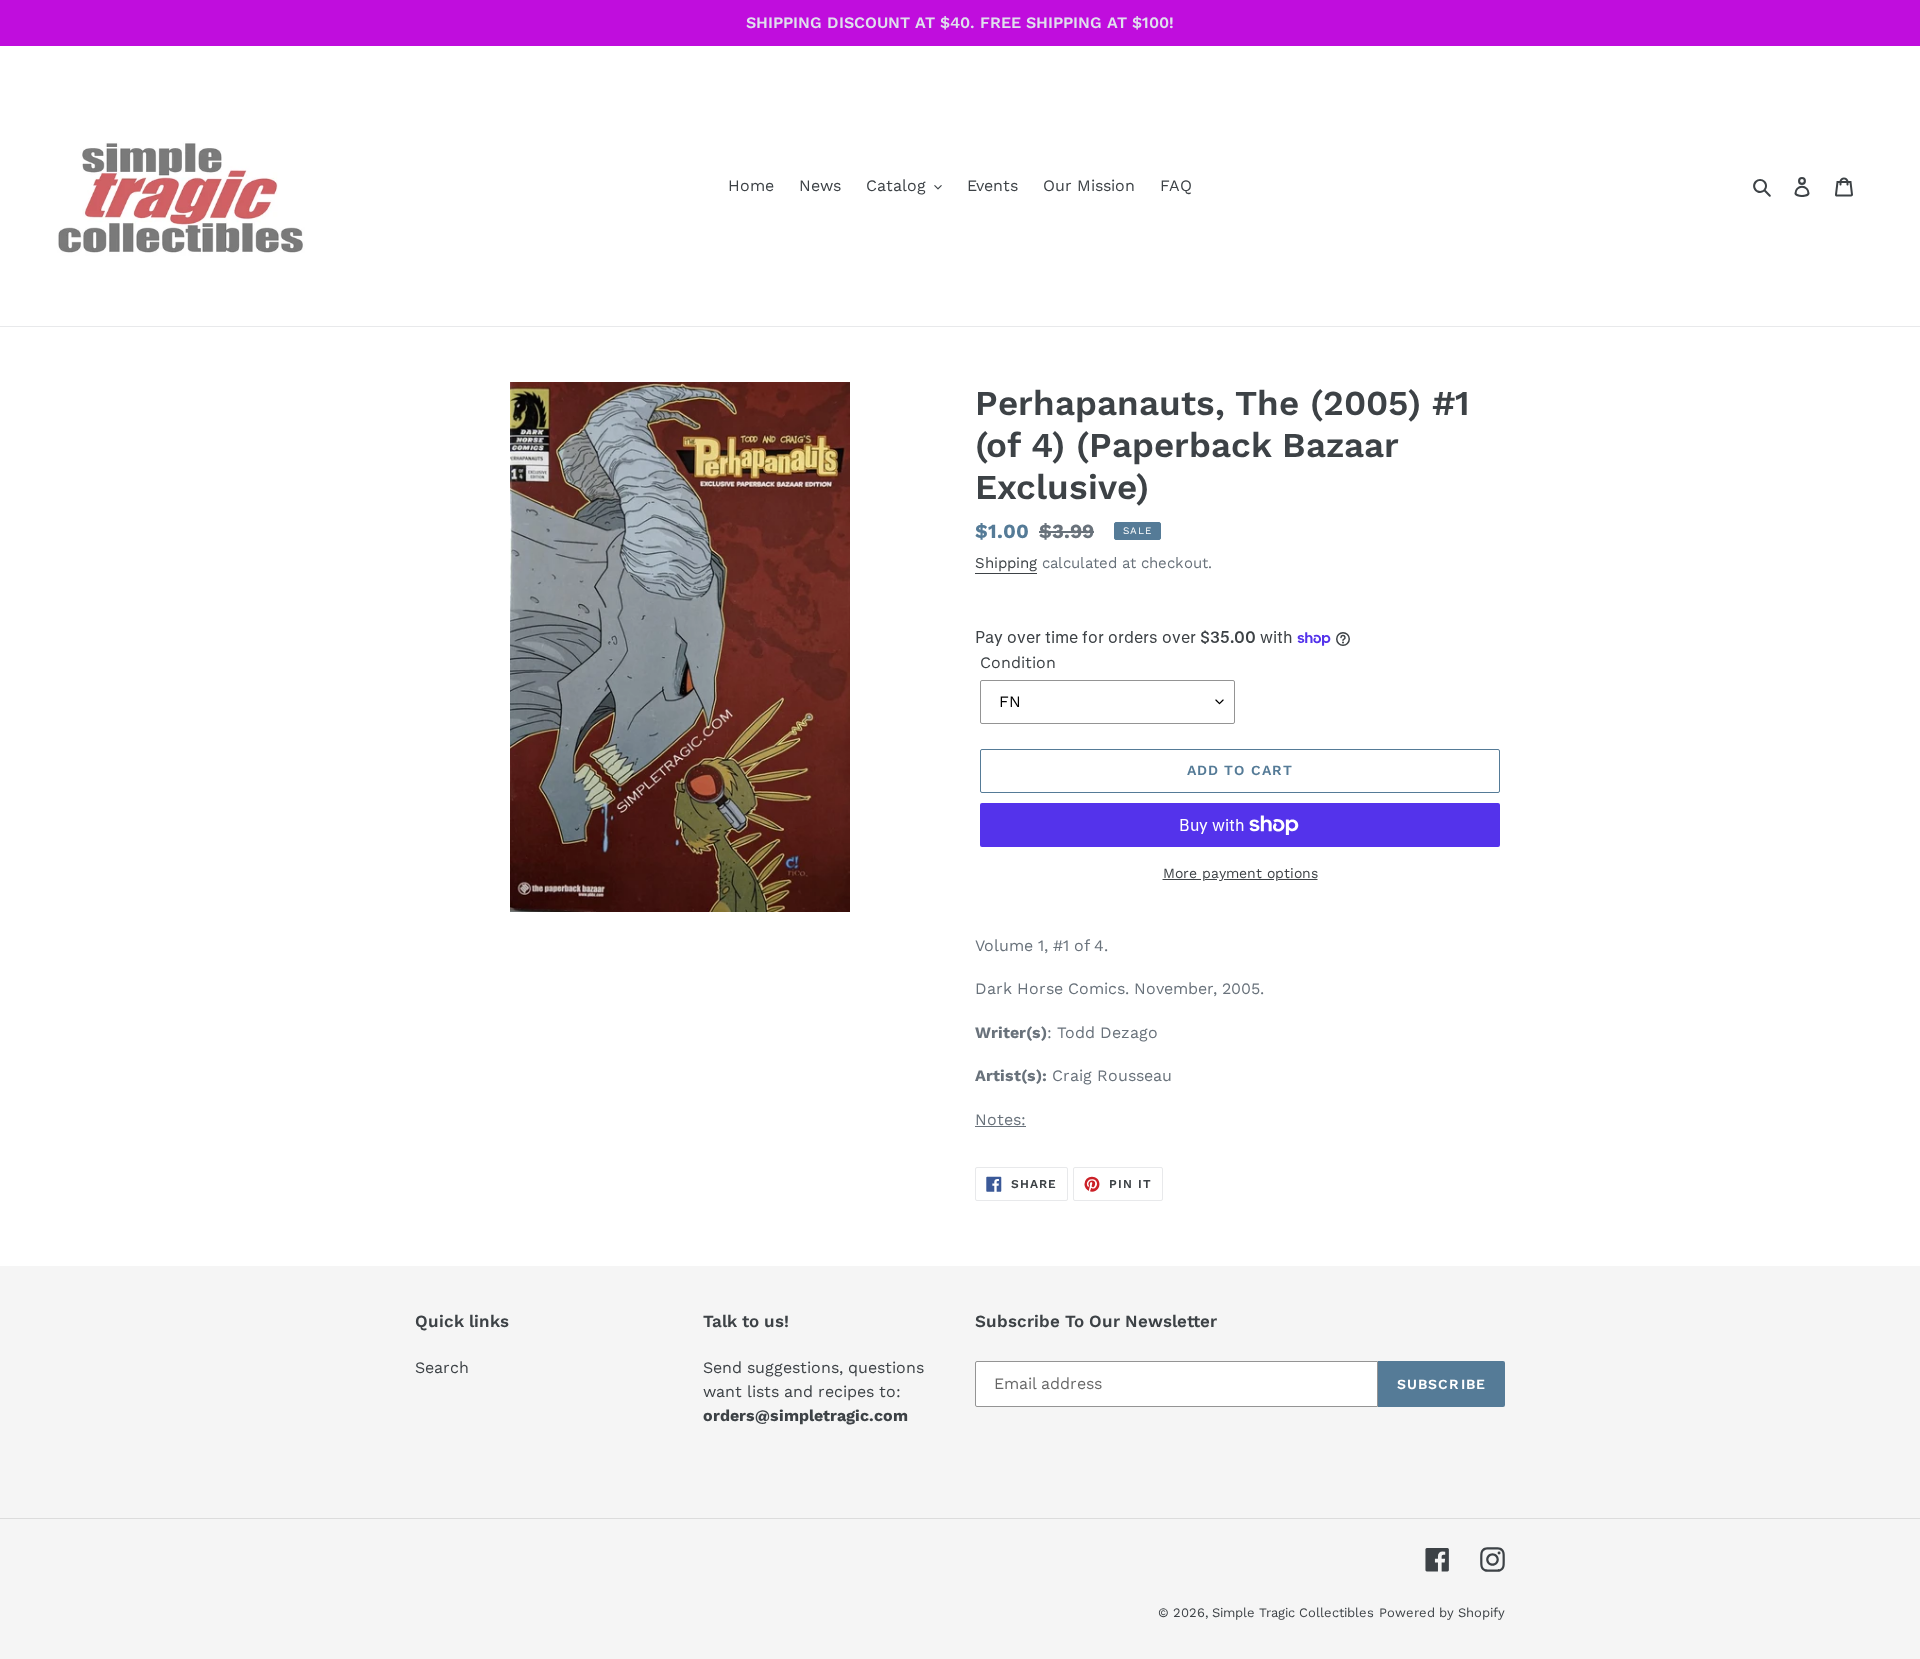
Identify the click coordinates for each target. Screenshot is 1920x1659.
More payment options (1240, 873)
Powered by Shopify (1442, 1612)
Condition (1018, 662)
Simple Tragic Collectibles (1293, 1612)
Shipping (1006, 563)
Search (442, 1367)
